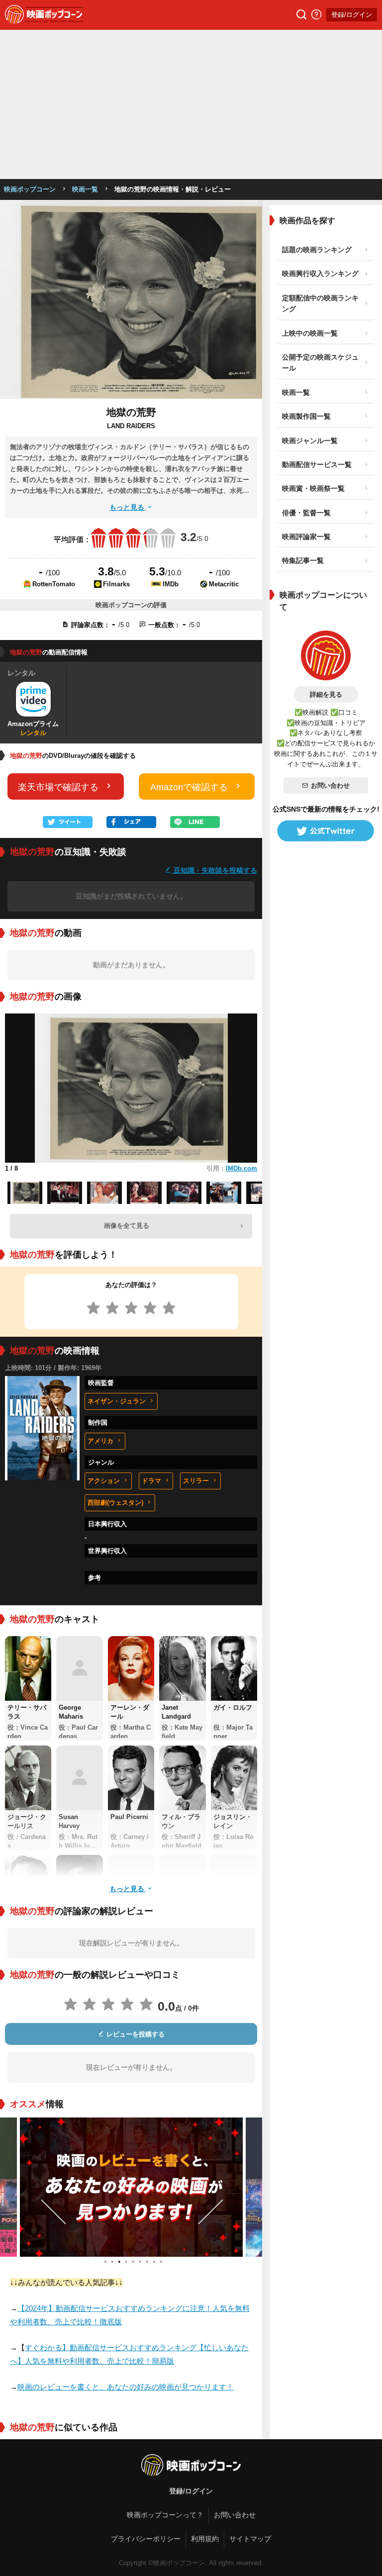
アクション (104, 1481)
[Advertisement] (191, 104)
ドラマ (151, 1481)
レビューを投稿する (135, 2034)
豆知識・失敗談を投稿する (214, 870)
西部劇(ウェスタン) (115, 1503)
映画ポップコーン (30, 189)
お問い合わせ (330, 785)
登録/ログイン (352, 15)
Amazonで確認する (189, 787)
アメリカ (100, 1441)
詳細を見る (326, 694)
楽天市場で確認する (58, 787)
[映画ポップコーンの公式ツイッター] (326, 831)
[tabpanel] (131, 2187)
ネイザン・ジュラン (117, 1401)
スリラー (196, 1481)
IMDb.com (241, 1168)
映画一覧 (85, 189)
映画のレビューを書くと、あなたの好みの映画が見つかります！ (126, 2387)
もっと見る (128, 507)
